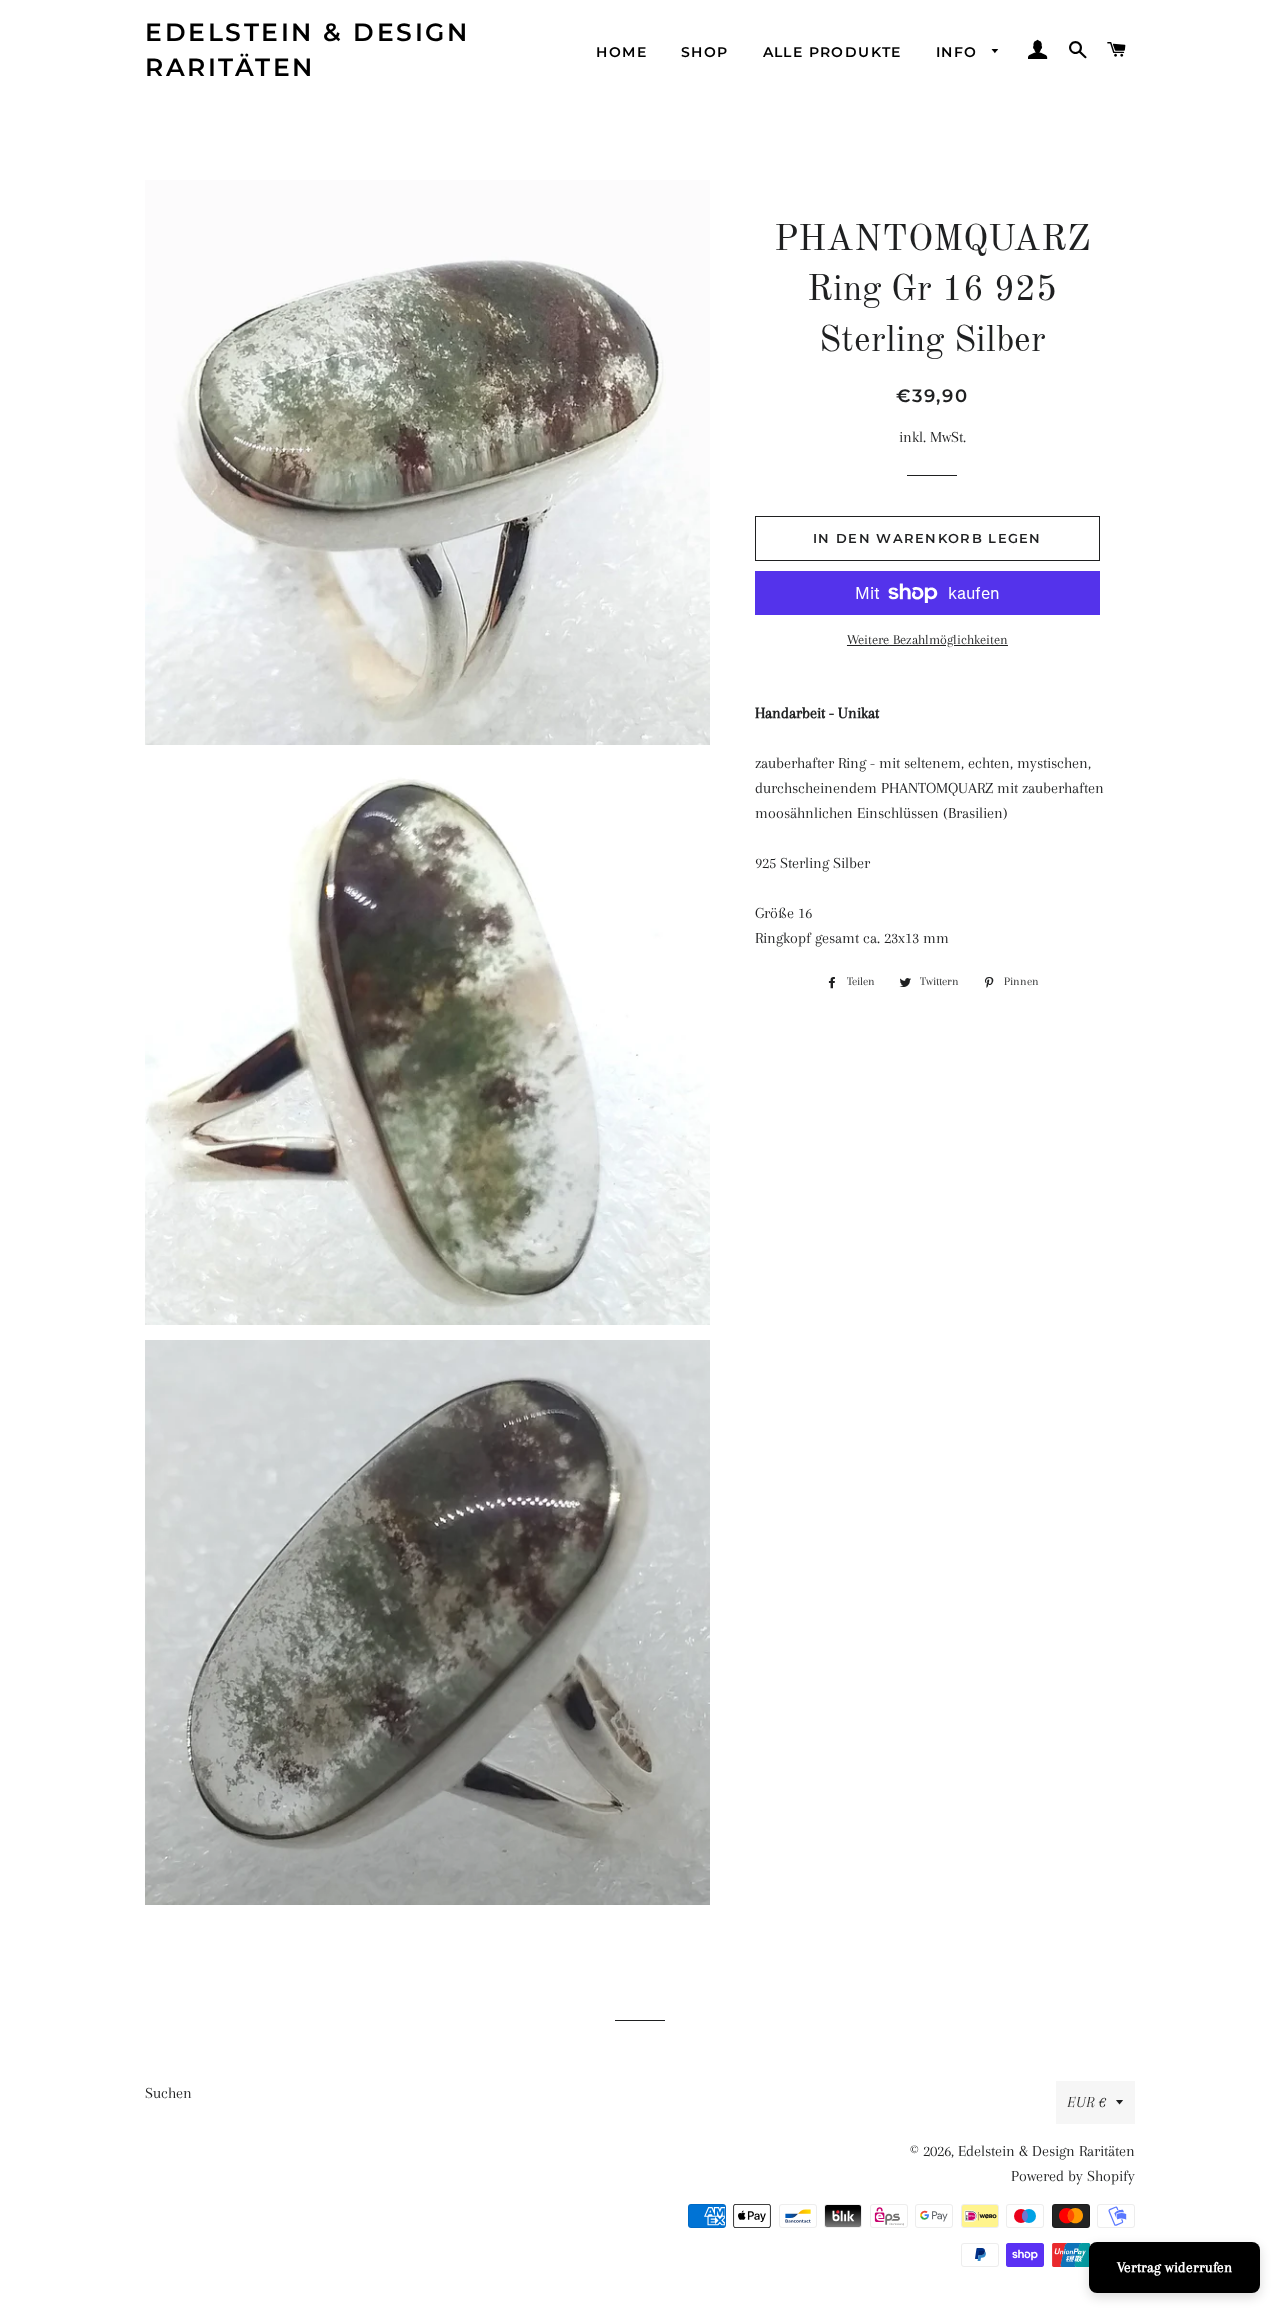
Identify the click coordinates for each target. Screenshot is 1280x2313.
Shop (705, 52)
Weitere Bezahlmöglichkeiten (927, 639)
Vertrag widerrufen (1174, 2267)
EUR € (1086, 2102)
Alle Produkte (832, 52)
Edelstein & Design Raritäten (307, 49)
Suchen (168, 2093)
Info (959, 52)
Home (621, 52)
